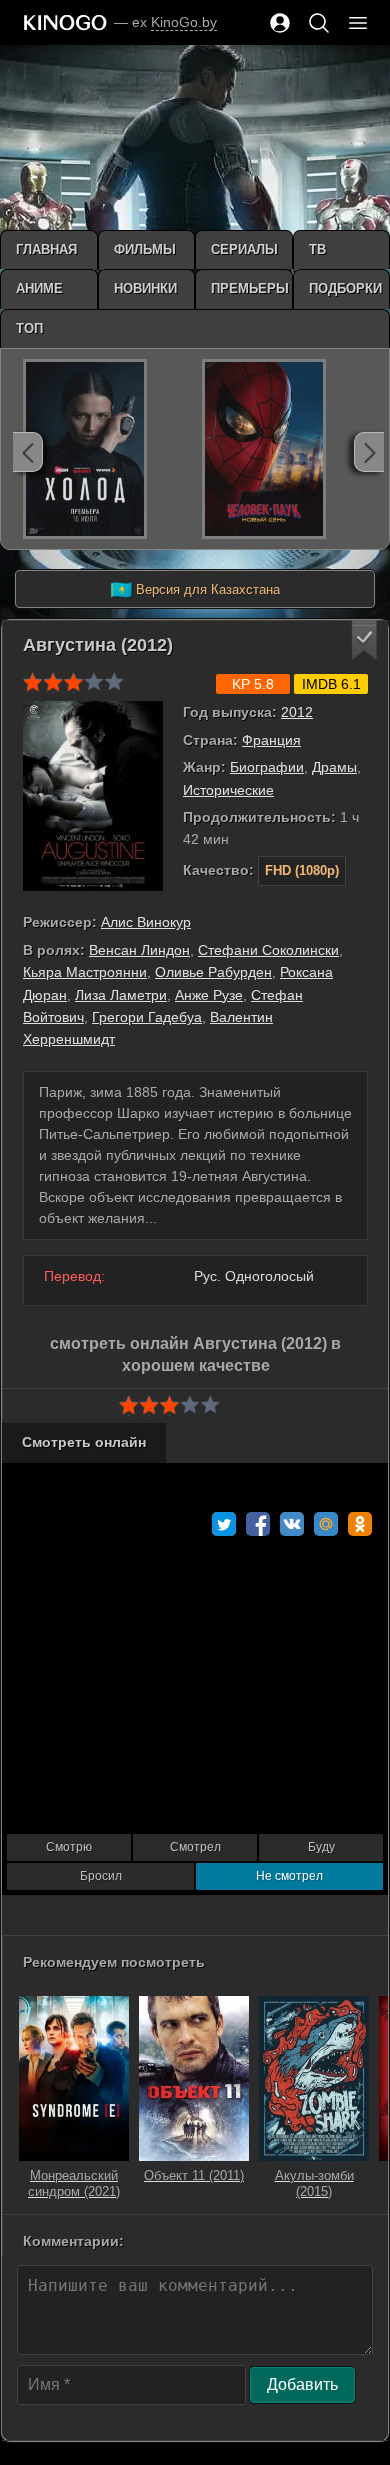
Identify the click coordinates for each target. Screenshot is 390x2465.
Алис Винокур (146, 922)
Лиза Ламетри (121, 995)
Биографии (267, 767)
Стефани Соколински (268, 950)
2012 (297, 712)
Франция (271, 740)
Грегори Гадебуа (147, 1017)
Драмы (334, 767)
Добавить (302, 2384)
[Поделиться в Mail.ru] (326, 1524)
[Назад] (28, 452)
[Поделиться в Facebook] (258, 1524)
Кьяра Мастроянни (85, 972)
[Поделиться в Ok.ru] (360, 1524)
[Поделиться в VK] (292, 1524)
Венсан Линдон (139, 950)
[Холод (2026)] (85, 449)
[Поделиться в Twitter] (224, 1524)
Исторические (228, 790)
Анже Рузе (209, 995)
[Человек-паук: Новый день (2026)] (264, 449)
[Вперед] (369, 452)
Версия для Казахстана (195, 590)
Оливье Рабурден (213, 972)
